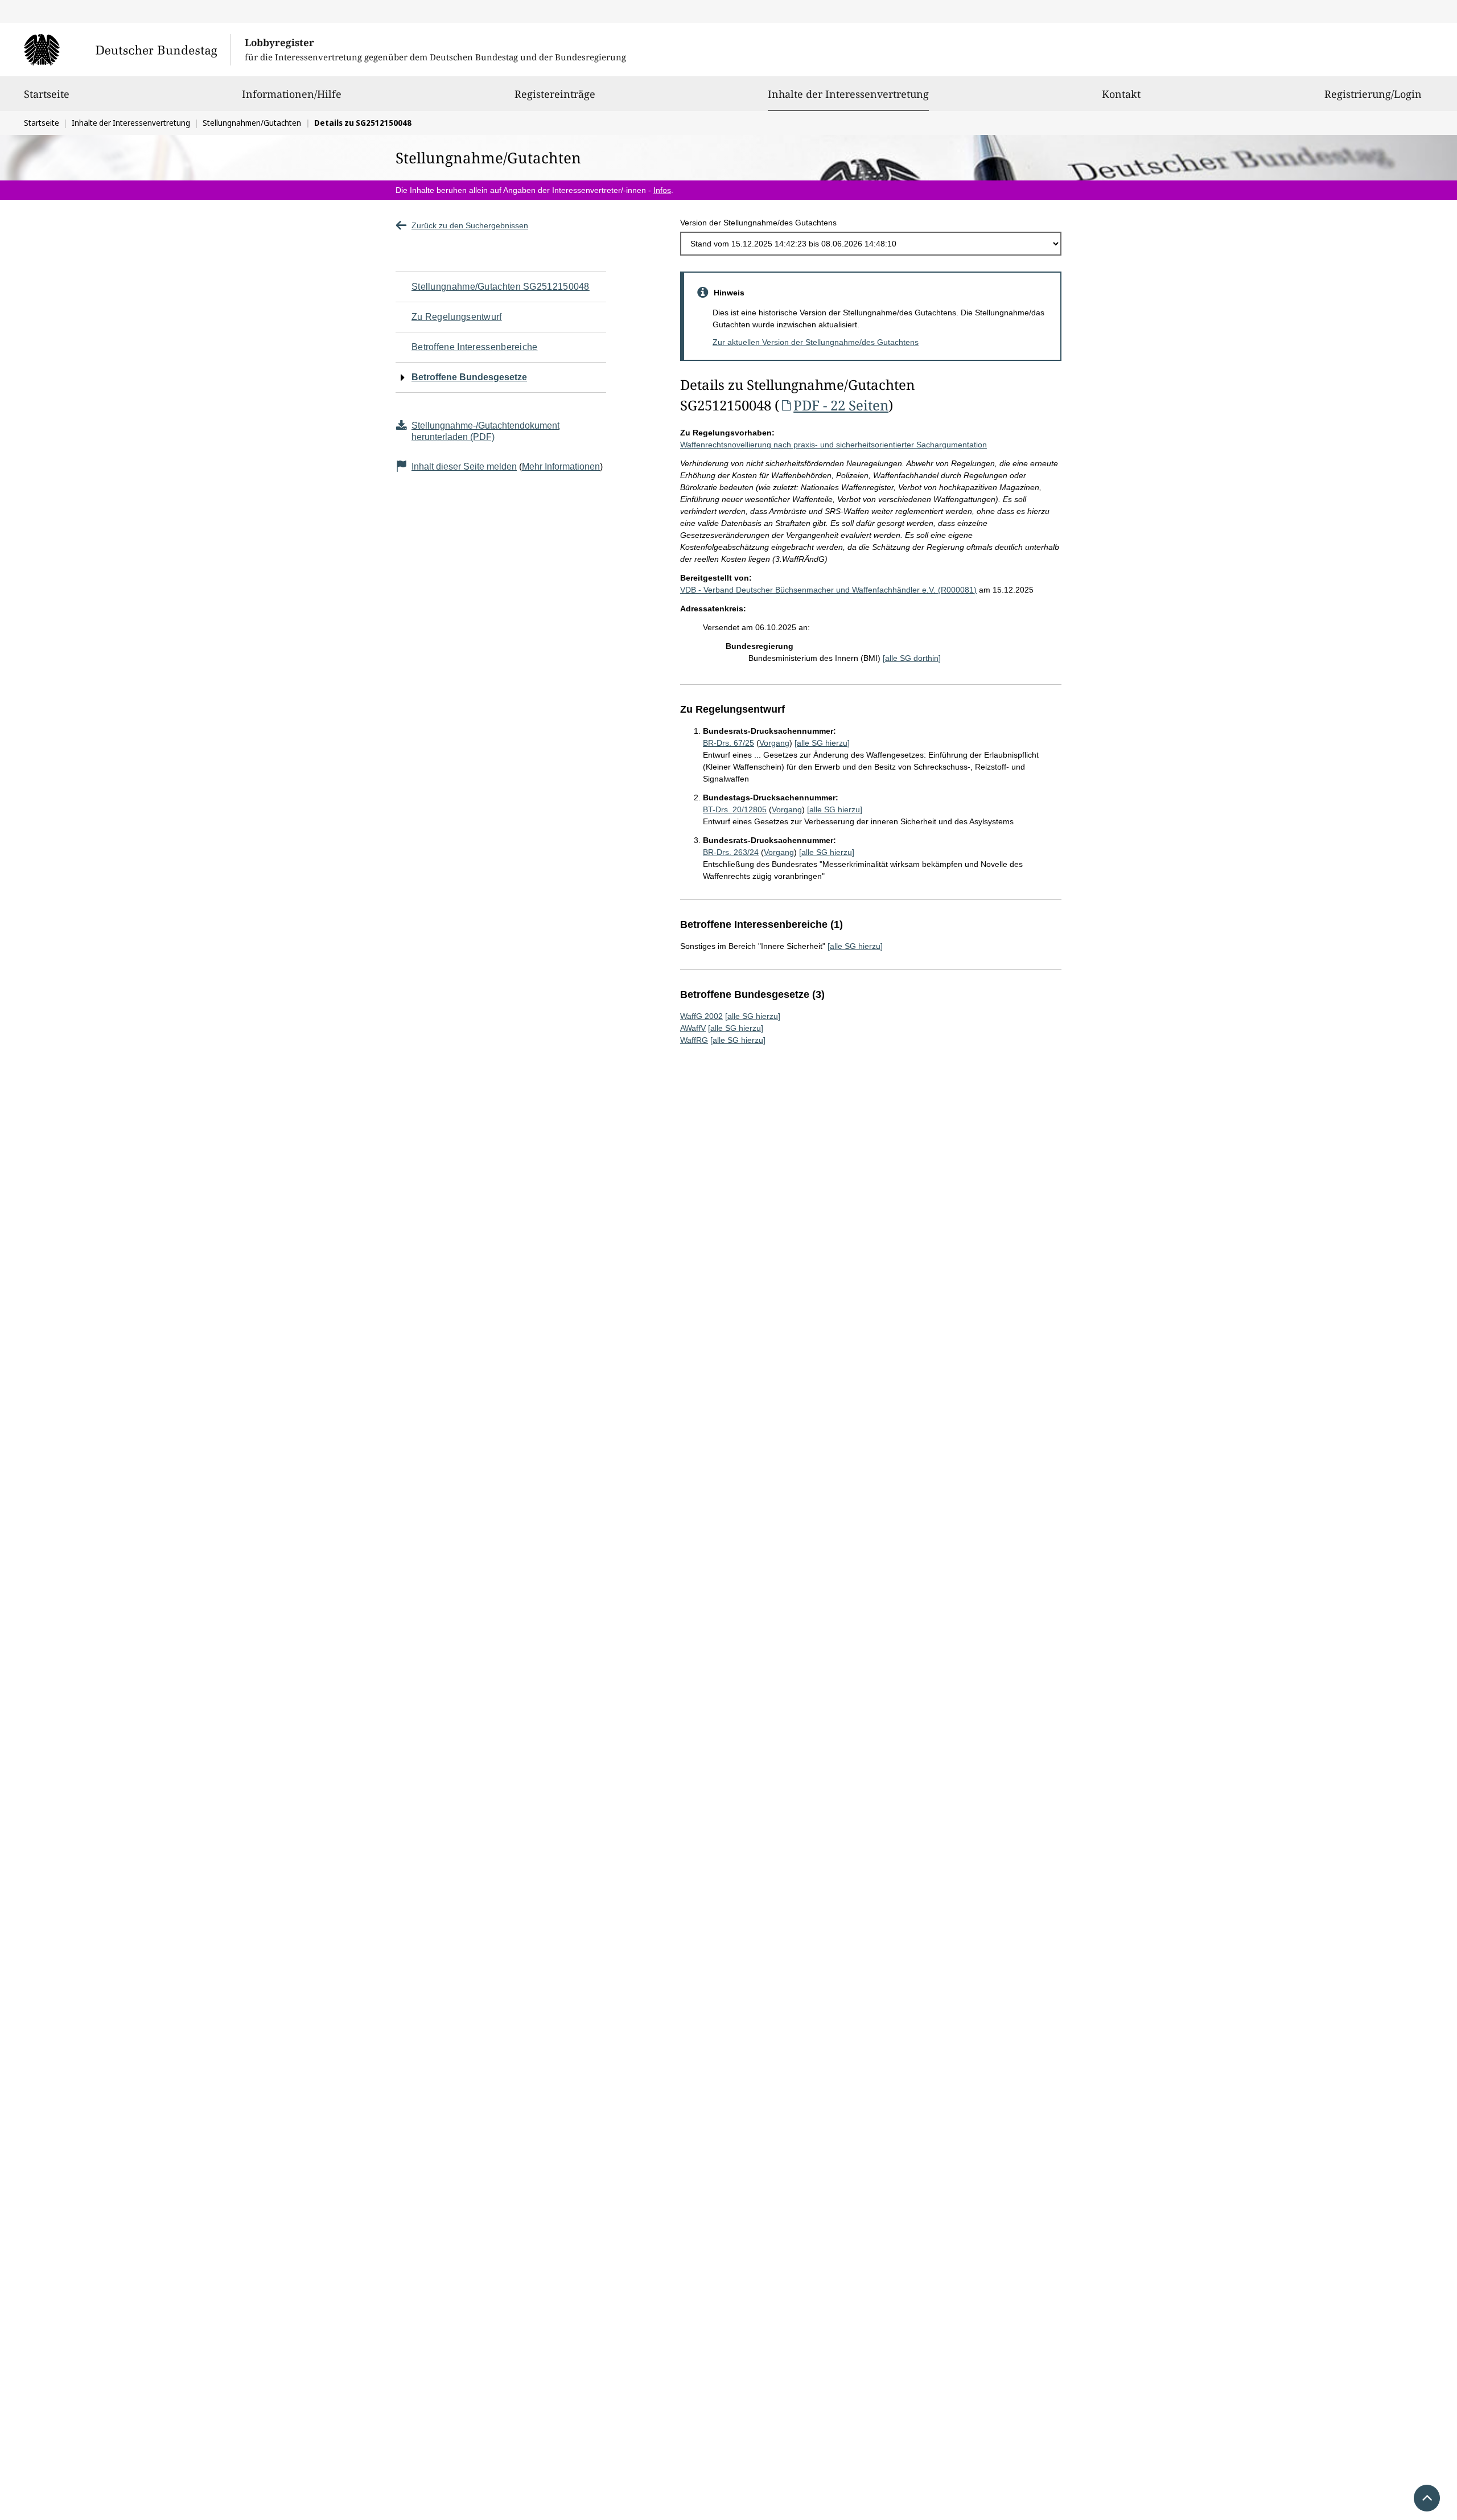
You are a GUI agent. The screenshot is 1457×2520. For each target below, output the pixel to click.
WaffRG (694, 1040)
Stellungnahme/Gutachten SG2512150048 (501, 287)
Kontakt (1121, 94)
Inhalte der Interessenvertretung (848, 94)
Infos (662, 190)
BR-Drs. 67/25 (728, 743)
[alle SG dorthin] (912, 658)
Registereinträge (555, 94)
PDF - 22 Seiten (841, 405)
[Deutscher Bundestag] (127, 50)
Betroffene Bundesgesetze (469, 377)
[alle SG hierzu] (822, 743)
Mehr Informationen (561, 466)
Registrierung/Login (1373, 94)
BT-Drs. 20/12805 (735, 809)
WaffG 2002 (701, 1016)
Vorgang (774, 743)
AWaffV (693, 1028)
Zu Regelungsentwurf (457, 317)
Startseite (47, 94)
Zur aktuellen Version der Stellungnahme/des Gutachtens (816, 342)
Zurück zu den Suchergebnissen (470, 225)
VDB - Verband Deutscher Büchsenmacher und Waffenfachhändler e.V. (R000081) (828, 590)
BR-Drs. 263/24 (731, 852)
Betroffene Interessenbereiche (475, 347)
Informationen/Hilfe (292, 94)
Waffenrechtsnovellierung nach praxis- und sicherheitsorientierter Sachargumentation (834, 445)
